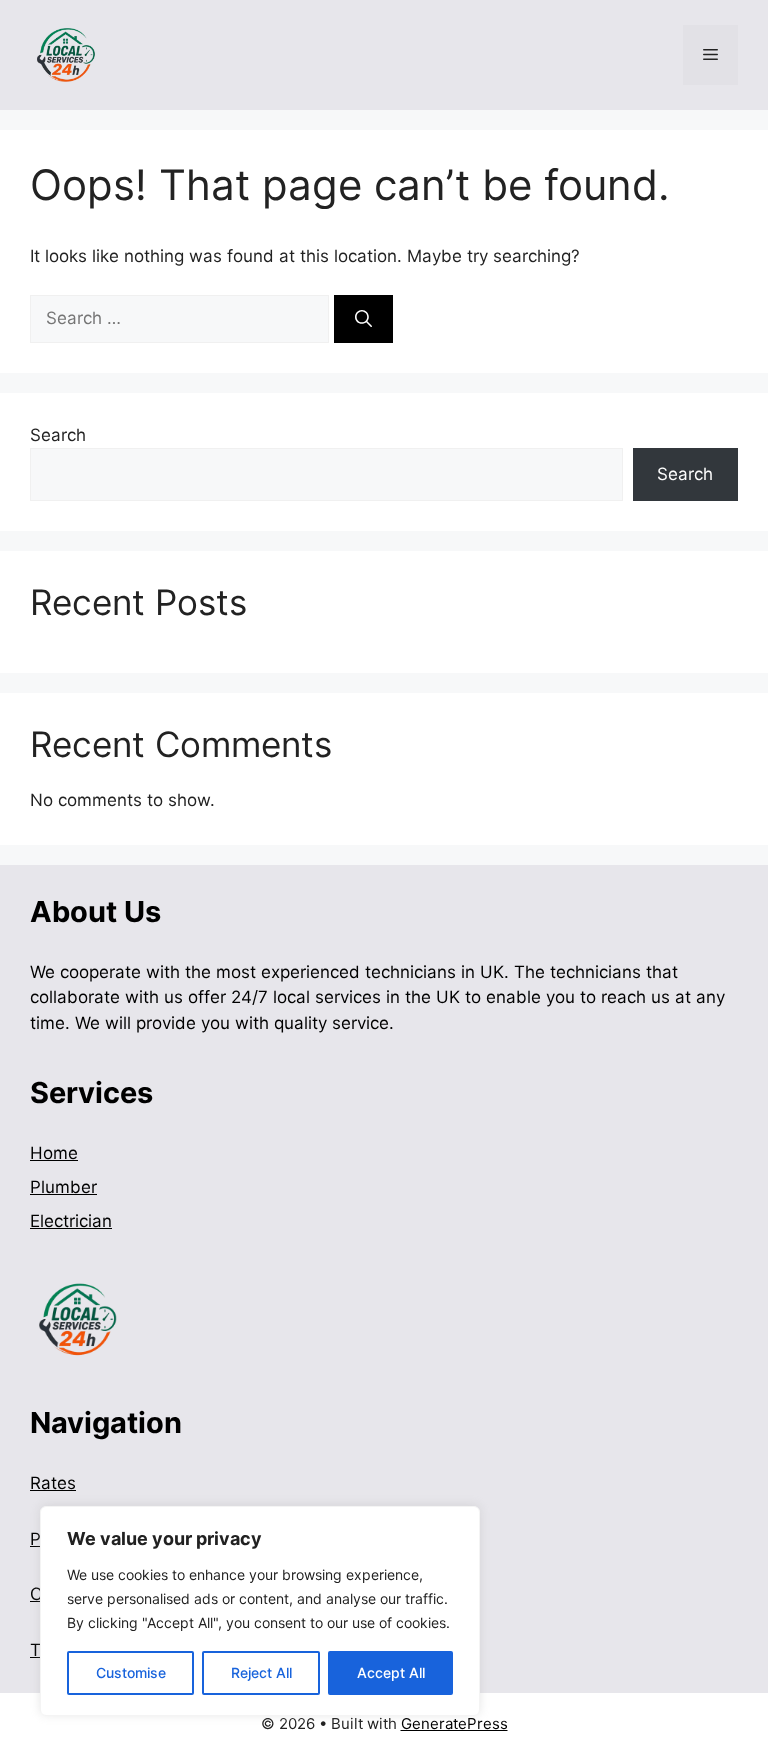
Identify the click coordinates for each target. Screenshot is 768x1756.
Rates (53, 1483)
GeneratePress (454, 1723)
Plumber (63, 1187)
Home (54, 1153)
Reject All (261, 1672)
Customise (131, 1672)
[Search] (363, 319)
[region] (260, 1611)
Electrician (71, 1221)
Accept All (391, 1672)
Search (58, 435)
